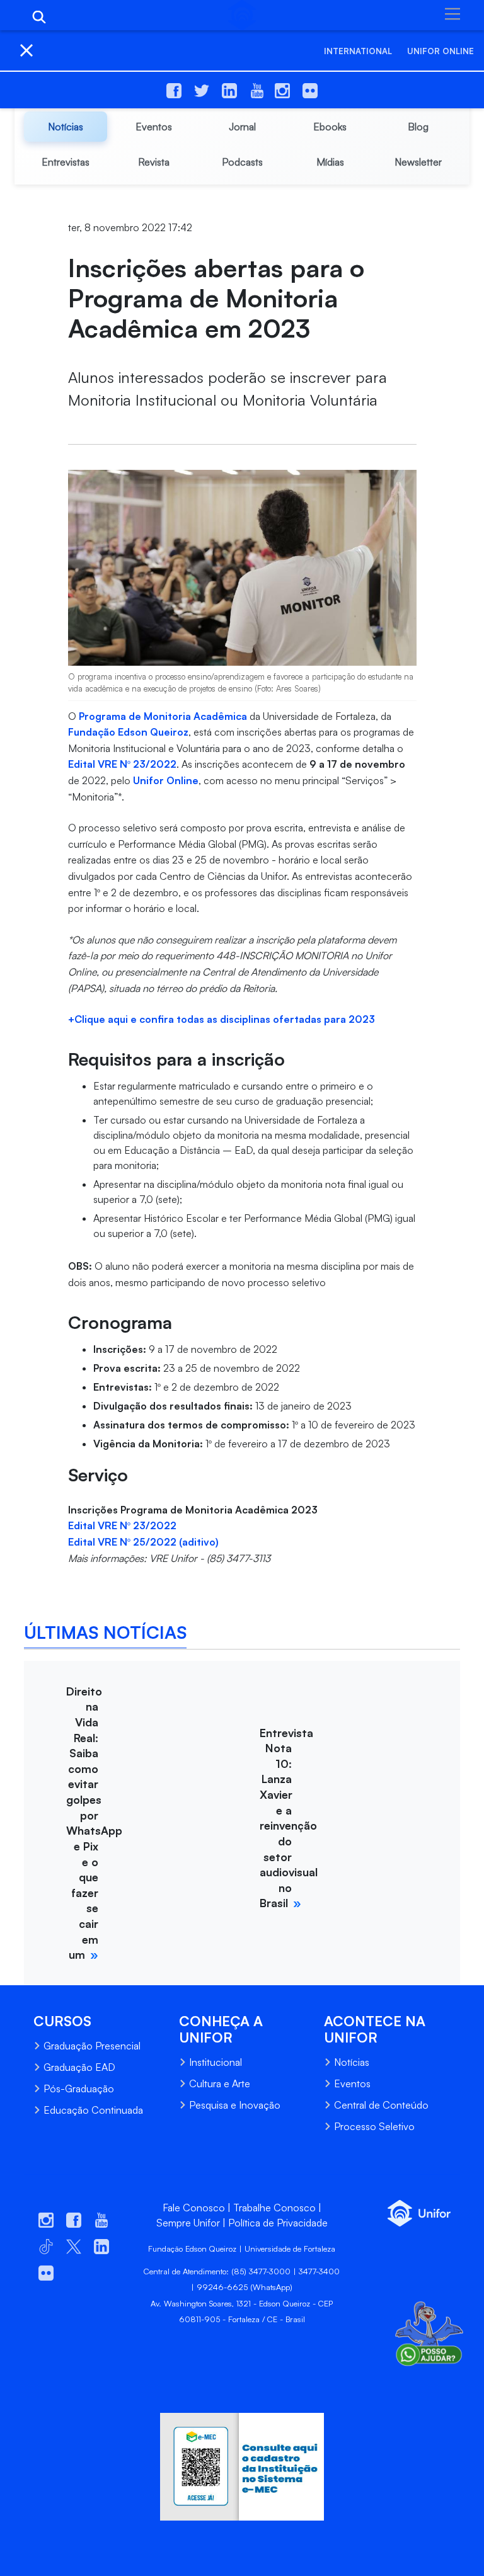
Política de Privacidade (278, 2223)
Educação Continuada (93, 2110)
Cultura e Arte (220, 2083)
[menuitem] (66, 127)
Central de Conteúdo (381, 2105)
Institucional (216, 2062)
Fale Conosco (194, 2208)
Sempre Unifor (188, 2223)
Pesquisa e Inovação (235, 2105)
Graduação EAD (79, 2067)
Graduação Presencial (92, 2046)
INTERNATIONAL (358, 51)
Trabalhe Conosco (274, 2208)
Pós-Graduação (79, 2089)
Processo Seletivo (374, 2126)
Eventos (352, 2083)
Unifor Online (441, 51)
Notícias (352, 2062)
